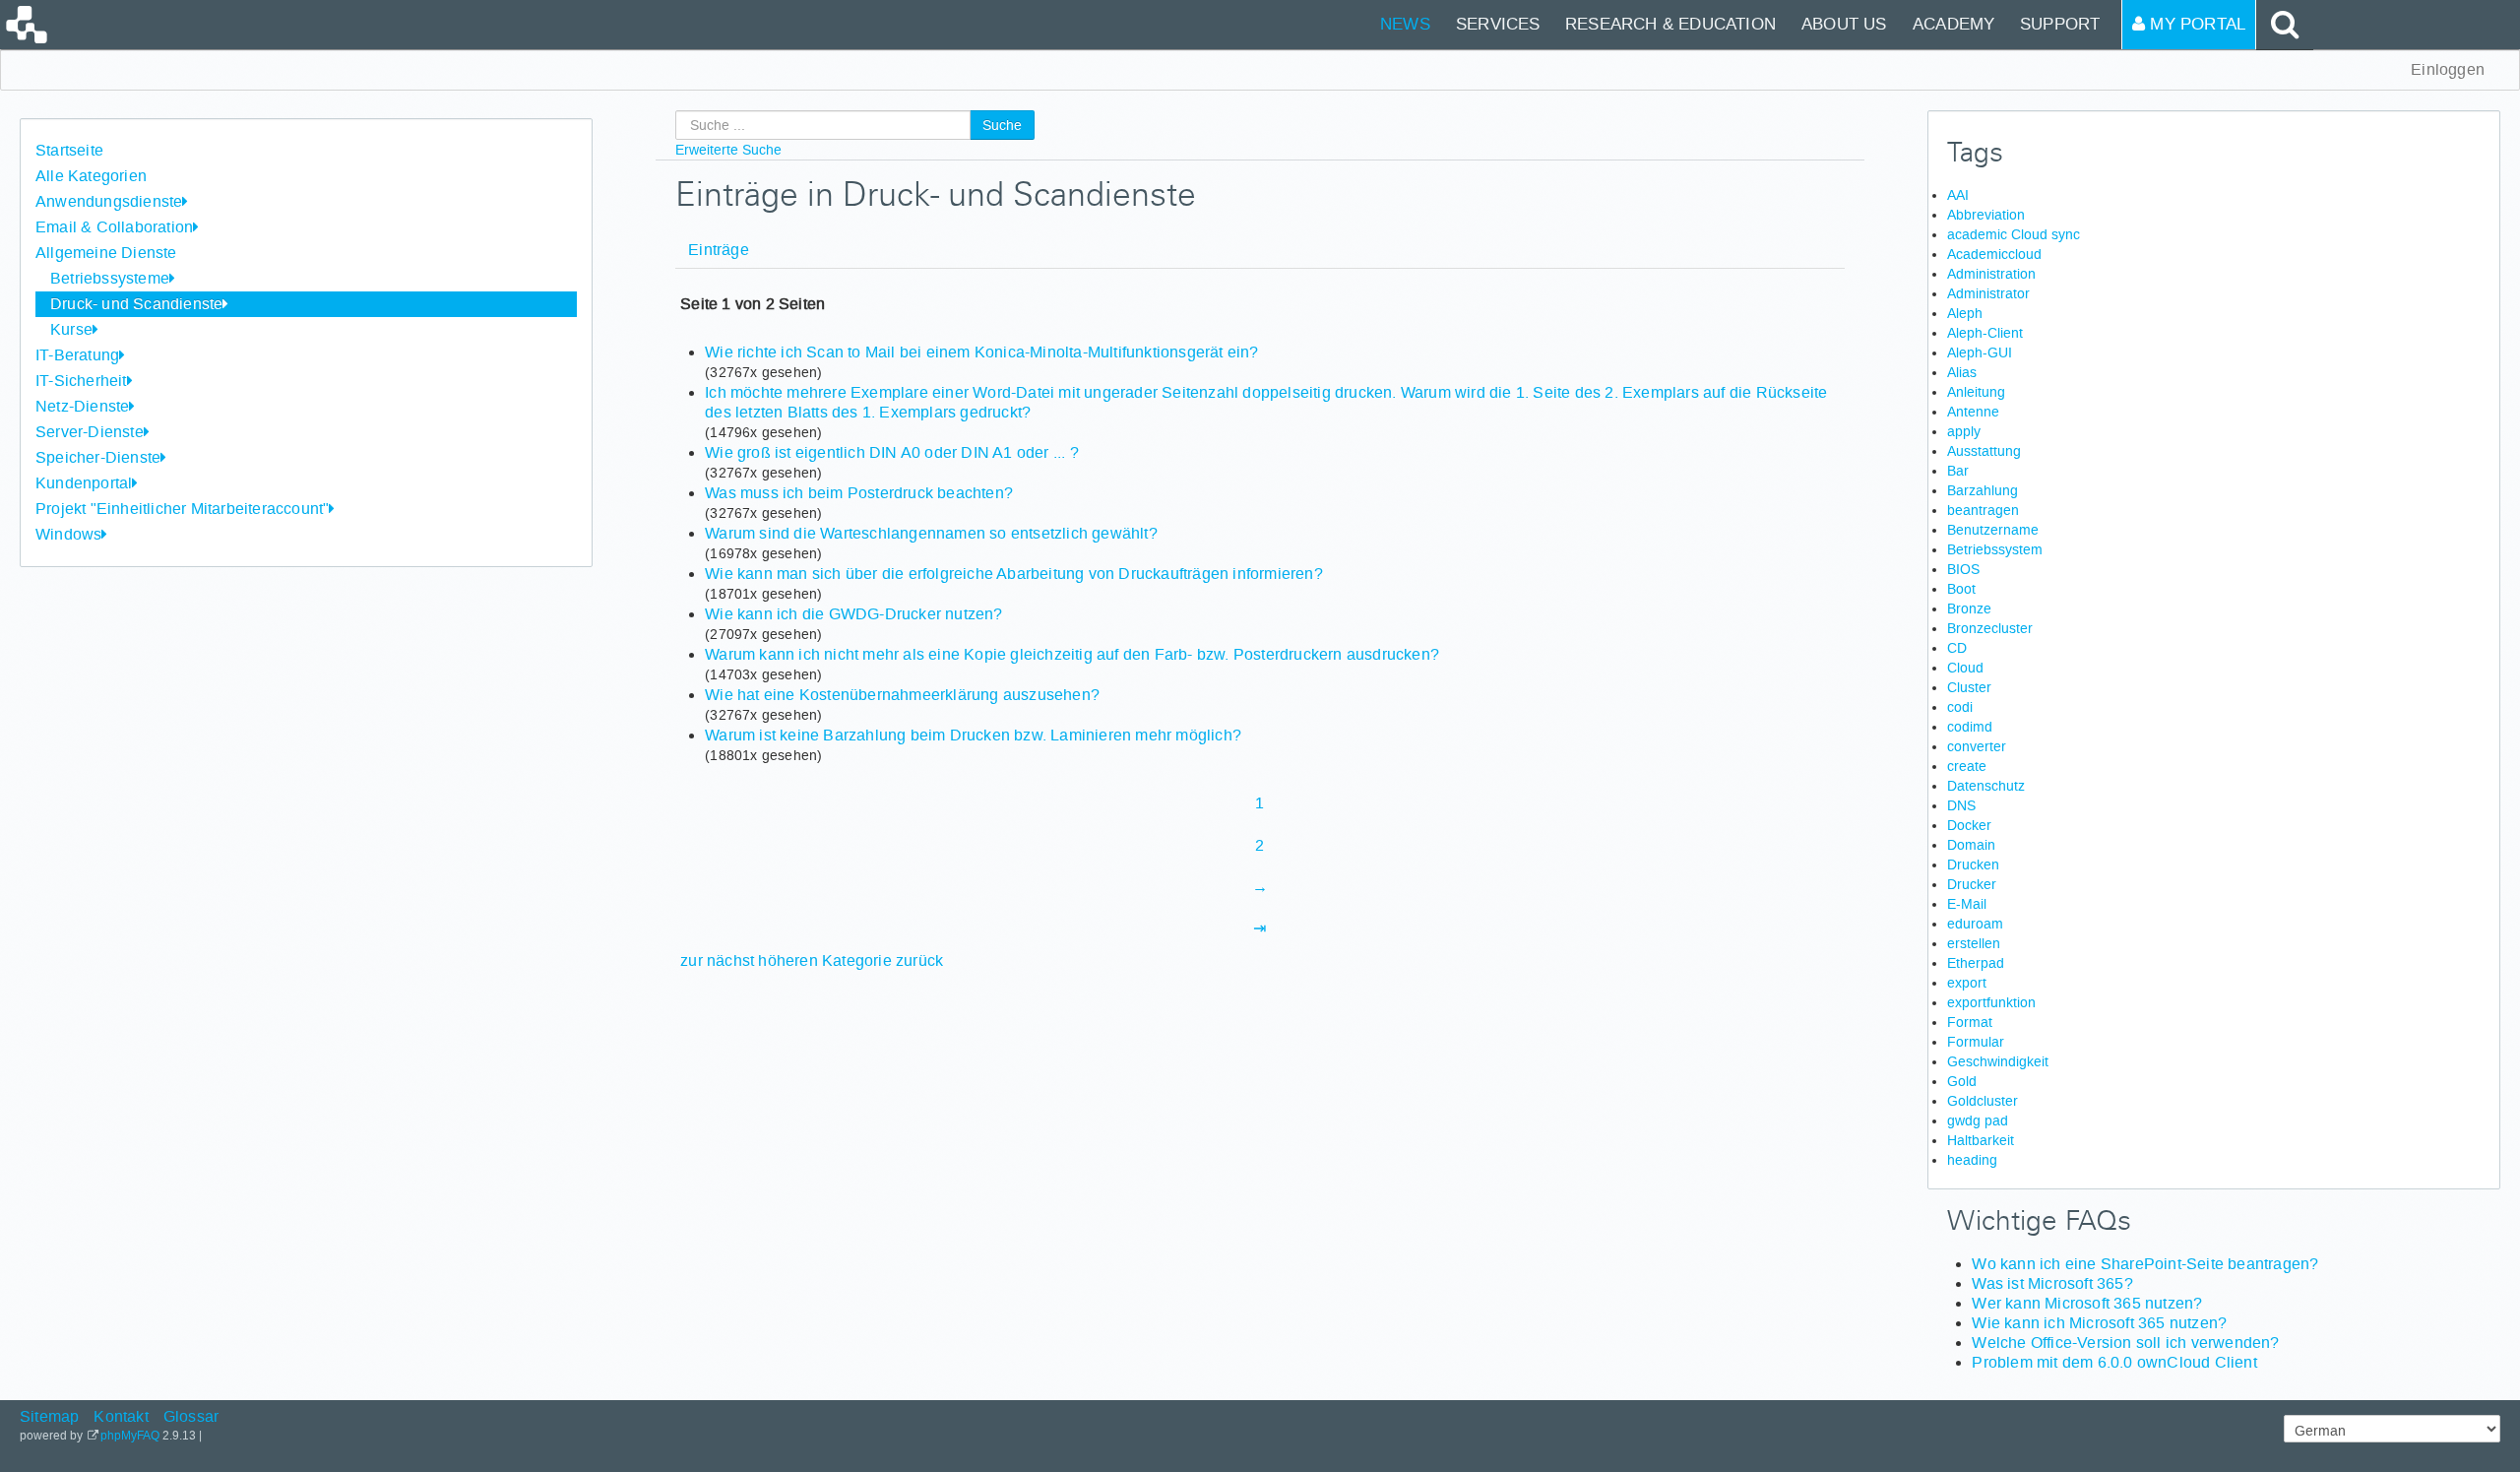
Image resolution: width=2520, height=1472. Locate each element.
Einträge (719, 250)
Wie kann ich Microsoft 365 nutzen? (2099, 1323)
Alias (1962, 372)
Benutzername (1993, 530)
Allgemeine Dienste (106, 253)
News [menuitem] (1405, 24)
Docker (1969, 825)
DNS (1961, 805)
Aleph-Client (1985, 333)
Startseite (69, 150)
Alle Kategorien (91, 176)
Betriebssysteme (110, 278)
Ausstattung (1984, 451)
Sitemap (49, 1416)
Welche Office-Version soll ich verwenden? (2125, 1343)
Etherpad (1976, 963)
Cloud (1965, 668)
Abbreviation (1986, 215)
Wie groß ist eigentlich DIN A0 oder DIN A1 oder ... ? (892, 452)
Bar (1958, 471)
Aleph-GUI (1980, 352)
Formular (1976, 1042)
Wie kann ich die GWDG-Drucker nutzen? (853, 614)
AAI (1958, 195)
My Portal (2195, 24)
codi (1960, 707)
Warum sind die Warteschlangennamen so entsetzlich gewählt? (931, 533)
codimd (1970, 727)
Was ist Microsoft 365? (2052, 1283)
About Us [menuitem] (1844, 24)
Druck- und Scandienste (136, 304)
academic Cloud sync (2014, 234)
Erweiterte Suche (728, 150)
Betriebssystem (1995, 549)
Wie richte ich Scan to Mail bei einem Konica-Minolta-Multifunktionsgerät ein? (981, 352)
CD (1957, 648)
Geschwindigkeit (1998, 1061)
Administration (1991, 274)
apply (1964, 431)
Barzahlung (1983, 490)
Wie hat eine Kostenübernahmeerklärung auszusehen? (902, 695)
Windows (68, 534)
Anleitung (1976, 392)
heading (1972, 1160)
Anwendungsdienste (109, 201)
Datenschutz (1986, 786)
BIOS (1963, 569)
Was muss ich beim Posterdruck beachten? (859, 493)
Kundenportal (84, 483)
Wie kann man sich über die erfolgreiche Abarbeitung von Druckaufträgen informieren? (1014, 574)
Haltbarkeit (1981, 1140)
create (1967, 766)
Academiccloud (1994, 254)
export (1967, 983)
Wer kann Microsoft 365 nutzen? (2087, 1303)
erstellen (1974, 943)
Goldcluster (1983, 1101)
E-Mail (1967, 904)
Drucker (1972, 884)
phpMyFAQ (130, 1436)
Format (1970, 1022)
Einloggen (2448, 69)
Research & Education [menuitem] (1670, 24)
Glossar (191, 1416)
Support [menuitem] (2060, 24)
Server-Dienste (90, 432)
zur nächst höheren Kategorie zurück (812, 960)
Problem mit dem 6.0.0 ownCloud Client (2114, 1362)
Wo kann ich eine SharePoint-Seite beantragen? (2145, 1264)
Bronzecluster (1990, 628)
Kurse (71, 329)
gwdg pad (1978, 1120)
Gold (1962, 1081)
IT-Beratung (77, 355)
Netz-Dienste (82, 406)
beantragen (1983, 510)
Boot (1961, 589)
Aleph (1965, 313)
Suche (1002, 125)
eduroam (1975, 924)
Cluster (1969, 687)
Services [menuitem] (1498, 24)
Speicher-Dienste (98, 457)
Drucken (1973, 864)
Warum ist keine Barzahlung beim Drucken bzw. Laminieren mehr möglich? (973, 735)
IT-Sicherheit (81, 381)
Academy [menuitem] (1953, 24)
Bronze (1969, 608)
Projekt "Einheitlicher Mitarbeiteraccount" (182, 509)
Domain (1971, 845)
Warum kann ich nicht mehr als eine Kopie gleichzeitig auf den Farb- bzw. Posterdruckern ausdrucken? (1072, 654)
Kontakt (121, 1416)
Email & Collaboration (114, 227)
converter (1977, 746)
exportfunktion (1991, 1002)
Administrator (1988, 293)
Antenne (1973, 412)
